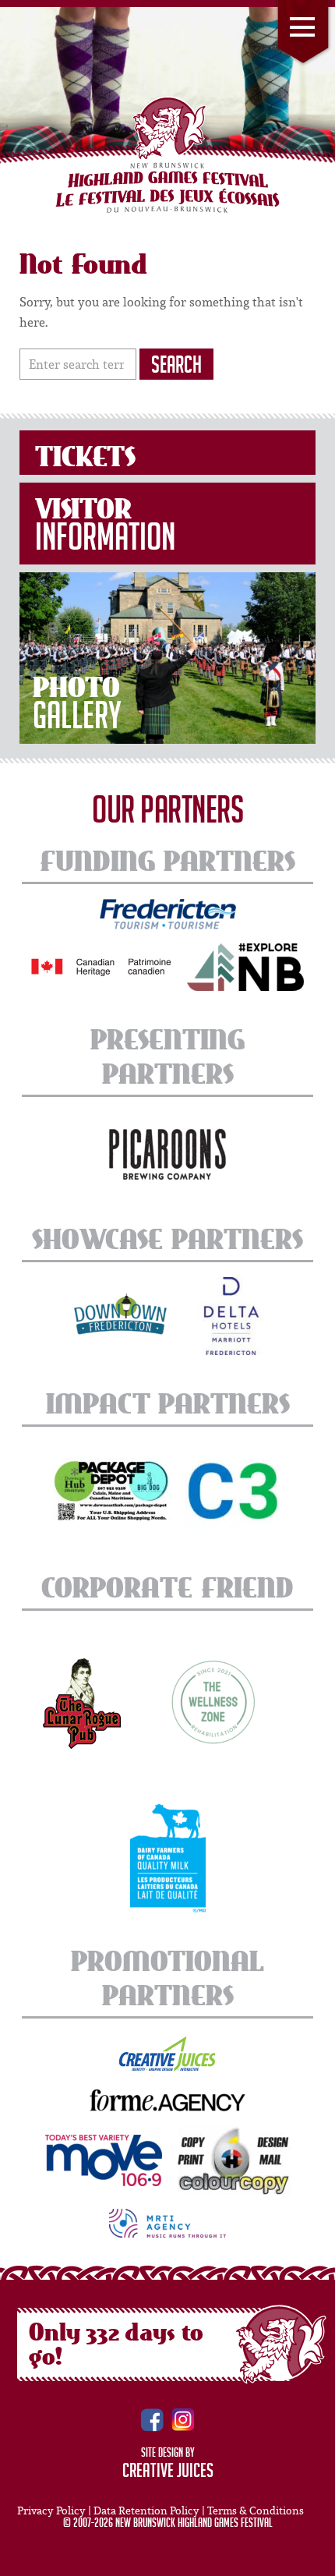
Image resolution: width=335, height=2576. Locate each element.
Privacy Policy (51, 2511)
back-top (317, 2559)
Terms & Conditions (256, 2511)
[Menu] (303, 34)
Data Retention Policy (146, 2511)
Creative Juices (168, 2473)
